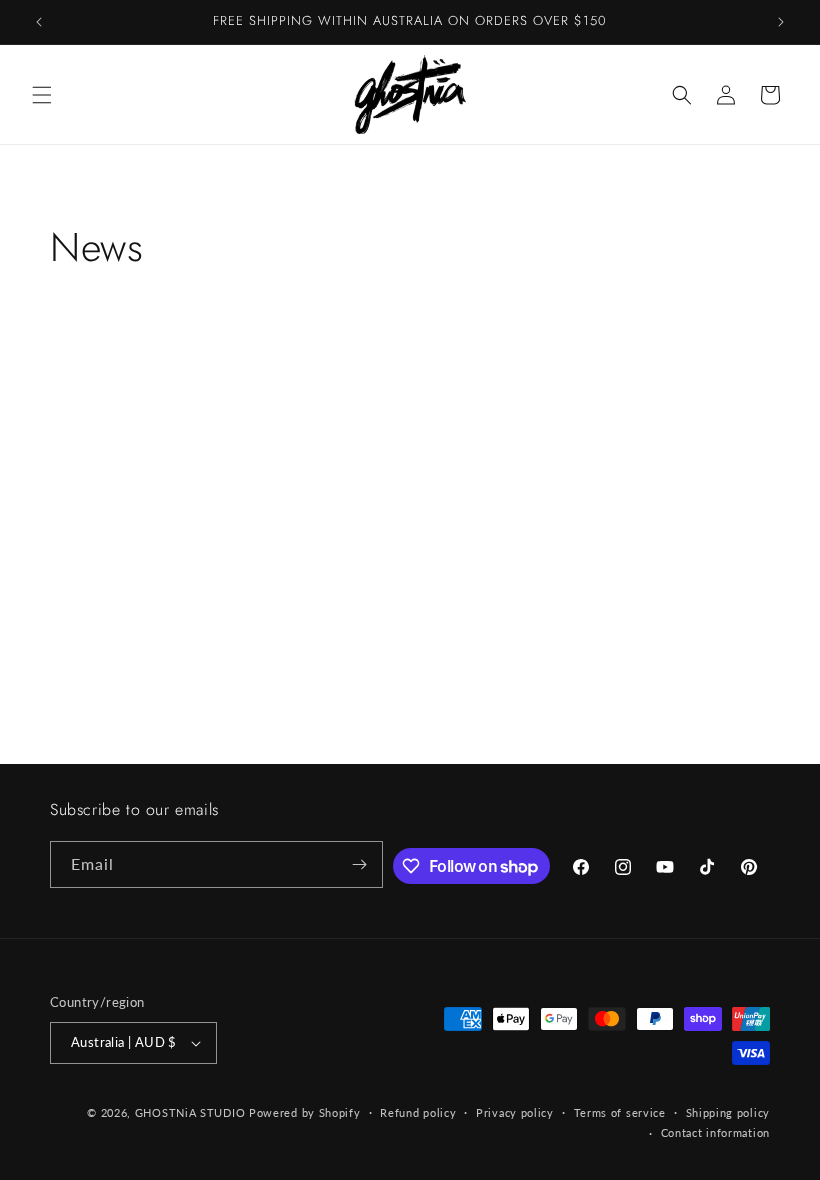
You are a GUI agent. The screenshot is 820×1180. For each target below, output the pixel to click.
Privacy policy (515, 1112)
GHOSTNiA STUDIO (190, 1112)
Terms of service (620, 1112)
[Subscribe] (360, 864)
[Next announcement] (781, 22)
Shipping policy (728, 1112)
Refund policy (418, 1112)
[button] (42, 95)
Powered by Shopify (305, 1112)
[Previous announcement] (39, 22)
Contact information (715, 1132)
